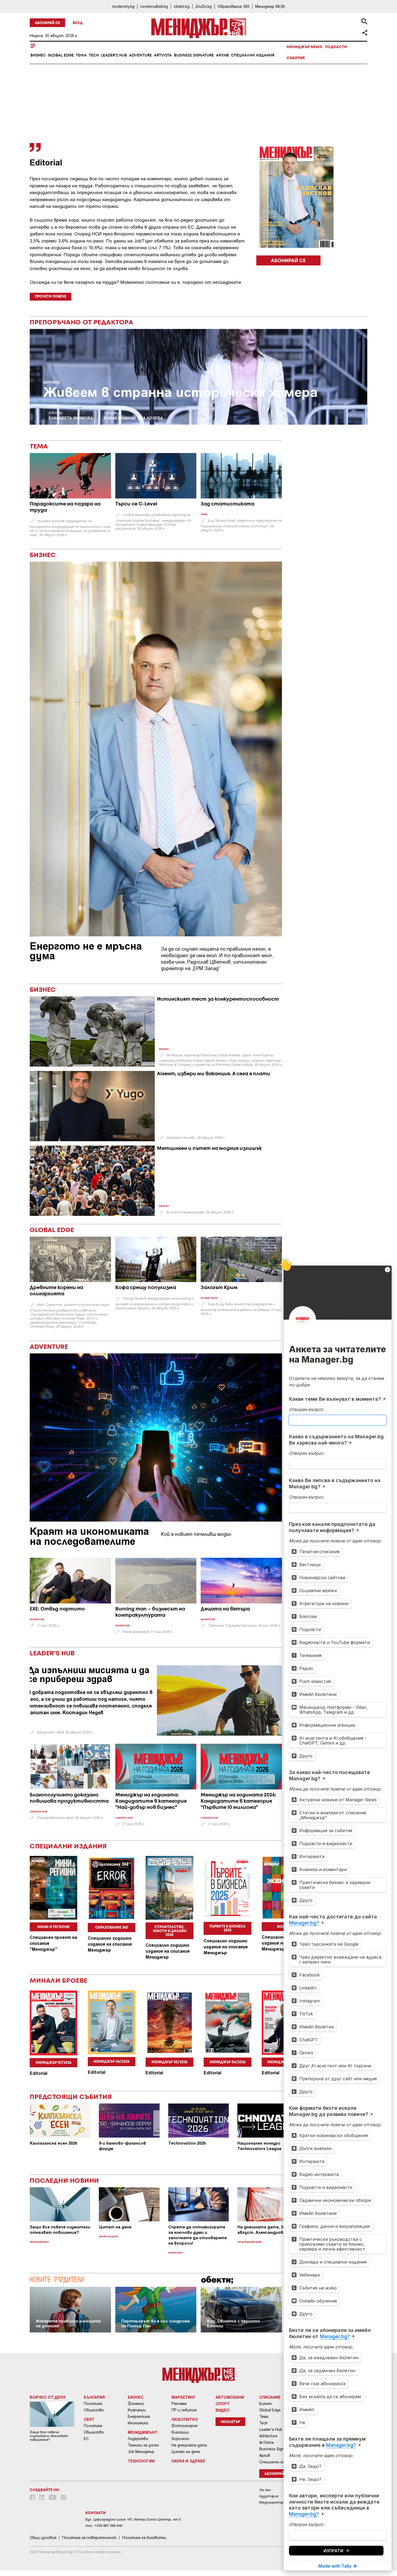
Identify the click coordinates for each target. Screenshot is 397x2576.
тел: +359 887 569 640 (104, 2526)
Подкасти (336, 47)
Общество (94, 2410)
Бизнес (38, 55)
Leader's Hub (114, 55)
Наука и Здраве (188, 2461)
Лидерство (138, 2439)
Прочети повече (51, 297)
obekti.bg (182, 6)
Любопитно (185, 2419)
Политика (93, 2404)
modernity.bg (123, 6)
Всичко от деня (48, 2397)
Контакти (95, 2513)
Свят (89, 2419)
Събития (296, 58)
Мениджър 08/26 (270, 6)
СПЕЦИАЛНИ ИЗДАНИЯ (68, 1847)
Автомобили (230, 2397)
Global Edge (61, 55)
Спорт (223, 2404)
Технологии (141, 2461)
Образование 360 (233, 6)
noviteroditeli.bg (154, 6)
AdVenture (140, 55)
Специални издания (253, 55)
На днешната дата (249, 2242)
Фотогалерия (184, 2426)
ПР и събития (184, 2410)
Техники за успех (143, 2445)
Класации (180, 2432)
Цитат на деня (108, 2237)
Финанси (136, 2404)
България (94, 2397)
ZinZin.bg (203, 6)
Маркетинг (176, 2253)
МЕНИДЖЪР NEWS (304, 47)
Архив (222, 55)
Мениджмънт (39, 2242)
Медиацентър (271, 2502)
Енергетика (139, 2417)
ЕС (86, 2439)
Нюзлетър (230, 2422)
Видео (223, 2410)
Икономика (138, 2423)
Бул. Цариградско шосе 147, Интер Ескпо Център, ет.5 (133, 2519)
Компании (137, 2410)
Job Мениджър (141, 2452)
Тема (81, 55)
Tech (94, 55)
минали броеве (59, 1981)
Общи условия (43, 2538)
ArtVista (163, 55)
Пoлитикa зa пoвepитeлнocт (89, 2538)
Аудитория (269, 2496)
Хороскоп (180, 2439)
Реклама (179, 2404)
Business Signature (194, 55)
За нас (265, 2490)
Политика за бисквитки (144, 2538)
